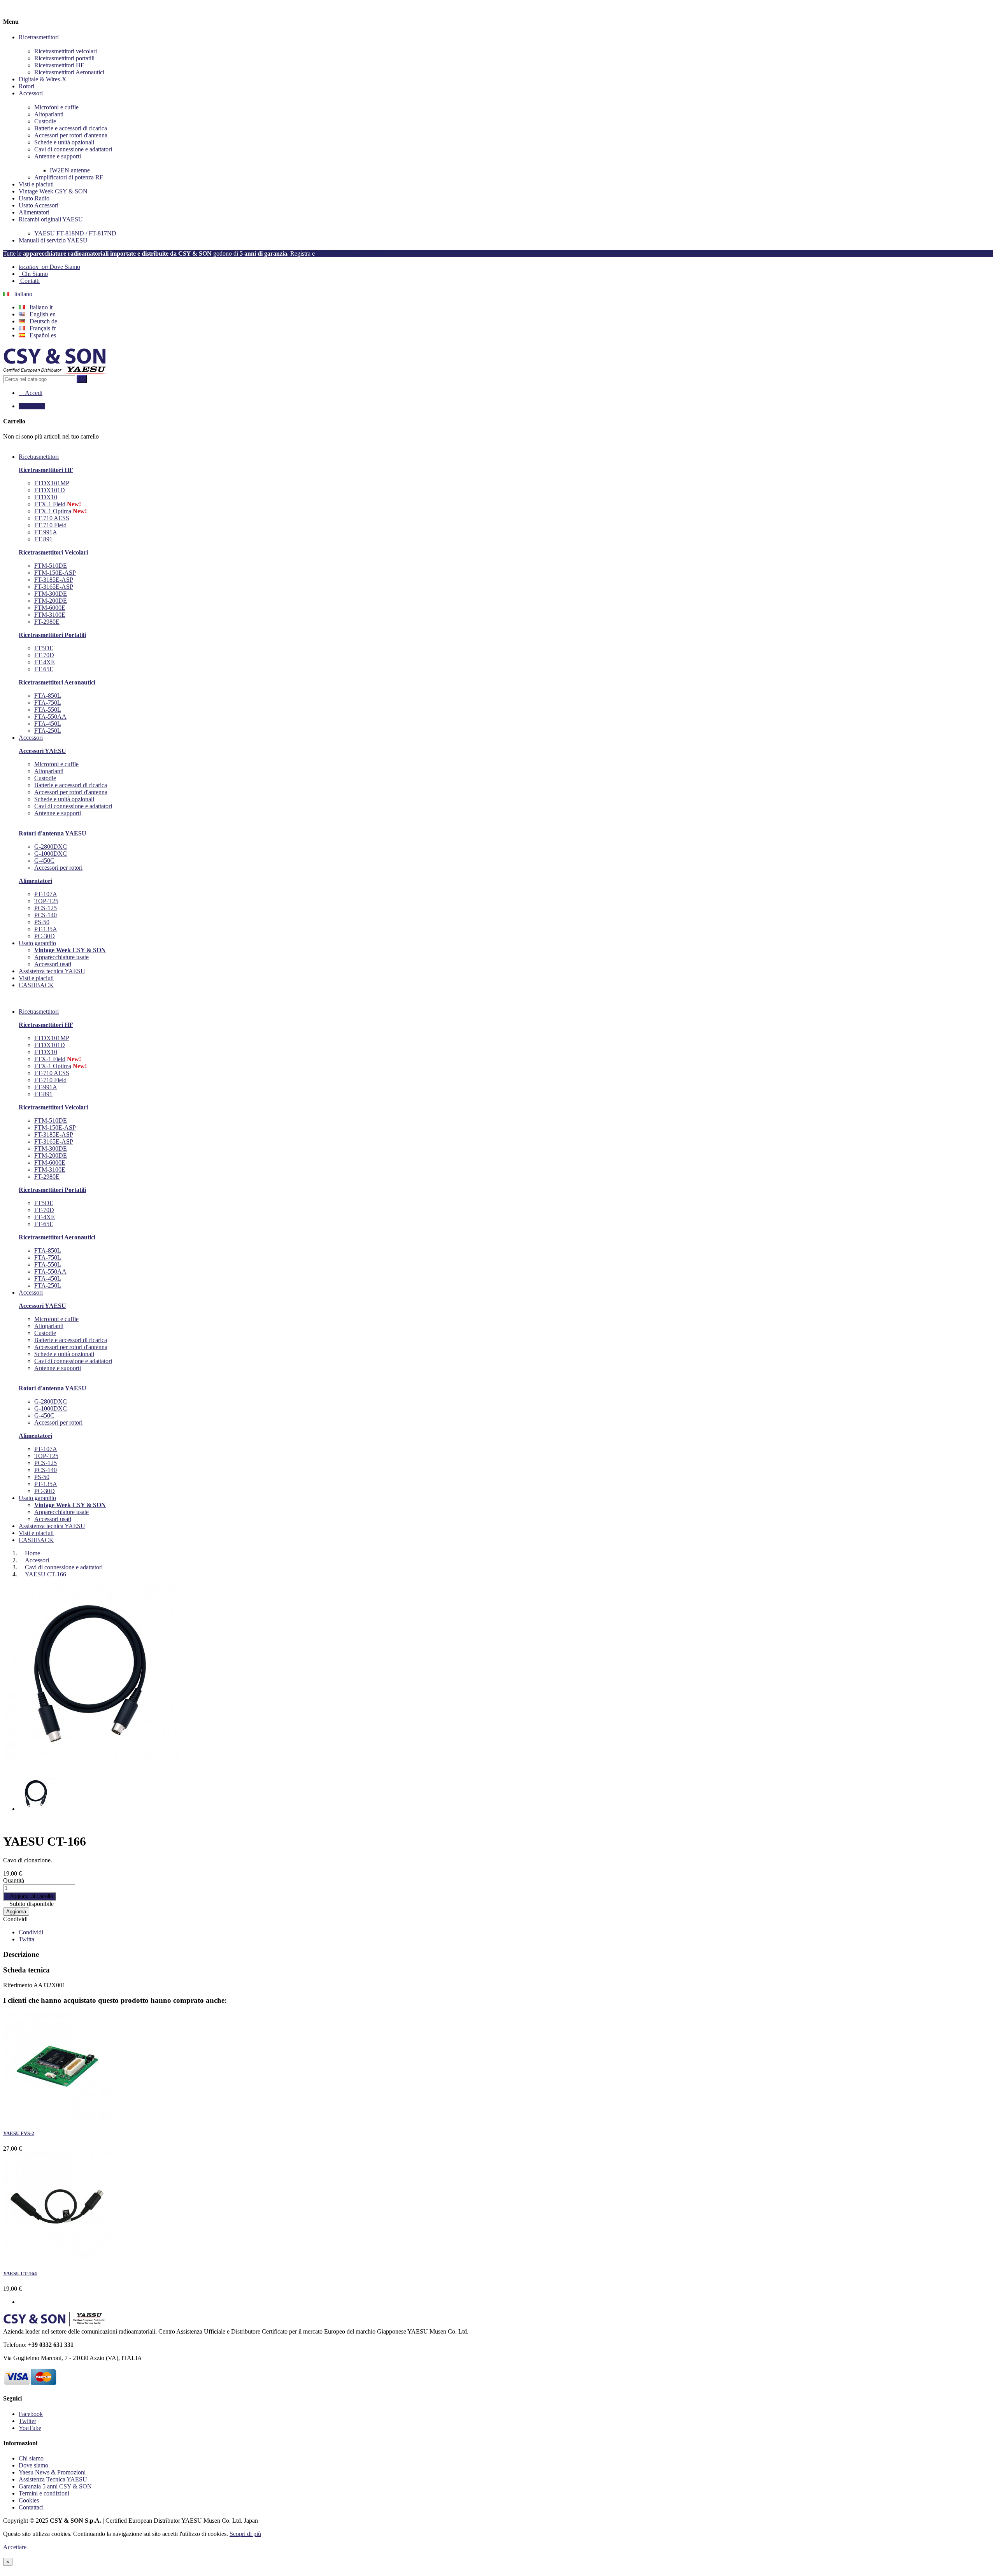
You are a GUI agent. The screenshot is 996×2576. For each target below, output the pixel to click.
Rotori (26, 86)
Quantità (14, 1880)
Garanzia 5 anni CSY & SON (55, 2486)
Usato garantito (37, 1498)
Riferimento (18, 1985)
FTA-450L (48, 724)
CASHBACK (36, 1540)
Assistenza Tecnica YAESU (53, 2479)
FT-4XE (45, 662)
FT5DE (44, 648)
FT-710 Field (50, 525)
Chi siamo (31, 2458)
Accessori (31, 93)
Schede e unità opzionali (64, 142)
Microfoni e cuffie (56, 107)
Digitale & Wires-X (43, 79)
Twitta (26, 1939)
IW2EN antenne (70, 170)
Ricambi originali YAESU (51, 219)
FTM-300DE (51, 594)
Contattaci (31, 2507)
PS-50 (42, 922)
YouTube (30, 2428)
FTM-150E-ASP (55, 573)
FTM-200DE (51, 601)
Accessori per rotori (58, 868)
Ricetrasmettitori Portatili (52, 635)
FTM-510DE (51, 566)
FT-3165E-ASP (54, 587)
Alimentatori (34, 212)
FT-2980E (47, 622)
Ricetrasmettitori (39, 37)
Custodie (45, 121)
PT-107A (46, 894)
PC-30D (45, 936)
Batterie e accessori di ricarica (71, 128)
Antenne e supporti (58, 156)
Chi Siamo (33, 274)
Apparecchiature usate (61, 957)
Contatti (30, 281)
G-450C (44, 861)
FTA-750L (48, 703)
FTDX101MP (52, 483)
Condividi (15, 1919)
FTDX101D (50, 490)
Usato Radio (34, 198)
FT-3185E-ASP (54, 580)
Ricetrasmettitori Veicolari (53, 552)
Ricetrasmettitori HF (59, 65)
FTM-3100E (50, 615)
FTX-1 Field (50, 504)
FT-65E (44, 669)
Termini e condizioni (44, 2493)
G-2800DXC (51, 847)
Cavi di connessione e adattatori (73, 149)
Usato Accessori (39, 205)
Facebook (31, 2414)
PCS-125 (46, 908)
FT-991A (46, 532)
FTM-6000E (50, 608)
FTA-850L (48, 696)
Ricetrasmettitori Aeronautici (69, 72)
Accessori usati (53, 964)
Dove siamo (33, 2465)
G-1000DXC (51, 854)
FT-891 (43, 539)
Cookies (29, 2500)
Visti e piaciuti (36, 184)
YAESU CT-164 (20, 2273)
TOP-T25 (46, 901)
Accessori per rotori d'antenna (71, 135)
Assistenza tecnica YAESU (52, 1526)
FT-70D (44, 655)
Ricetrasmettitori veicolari (66, 51)
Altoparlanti (49, 114)
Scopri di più (245, 2534)
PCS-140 (46, 915)
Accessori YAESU (42, 751)
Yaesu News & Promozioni (52, 2472)
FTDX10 (46, 497)
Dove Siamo (49, 267)
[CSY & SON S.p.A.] (55, 371)
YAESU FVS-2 (19, 2133)
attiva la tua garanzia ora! (350, 254)
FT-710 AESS (52, 518)
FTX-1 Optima (53, 511)
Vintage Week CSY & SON (53, 191)
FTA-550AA (50, 717)
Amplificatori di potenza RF (69, 177)
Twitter (27, 2421)
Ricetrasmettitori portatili (64, 58)
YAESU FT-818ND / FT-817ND (75, 233)
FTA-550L (48, 710)
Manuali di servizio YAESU (53, 240)
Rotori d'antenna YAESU (53, 833)
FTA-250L (48, 731)
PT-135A (46, 929)
